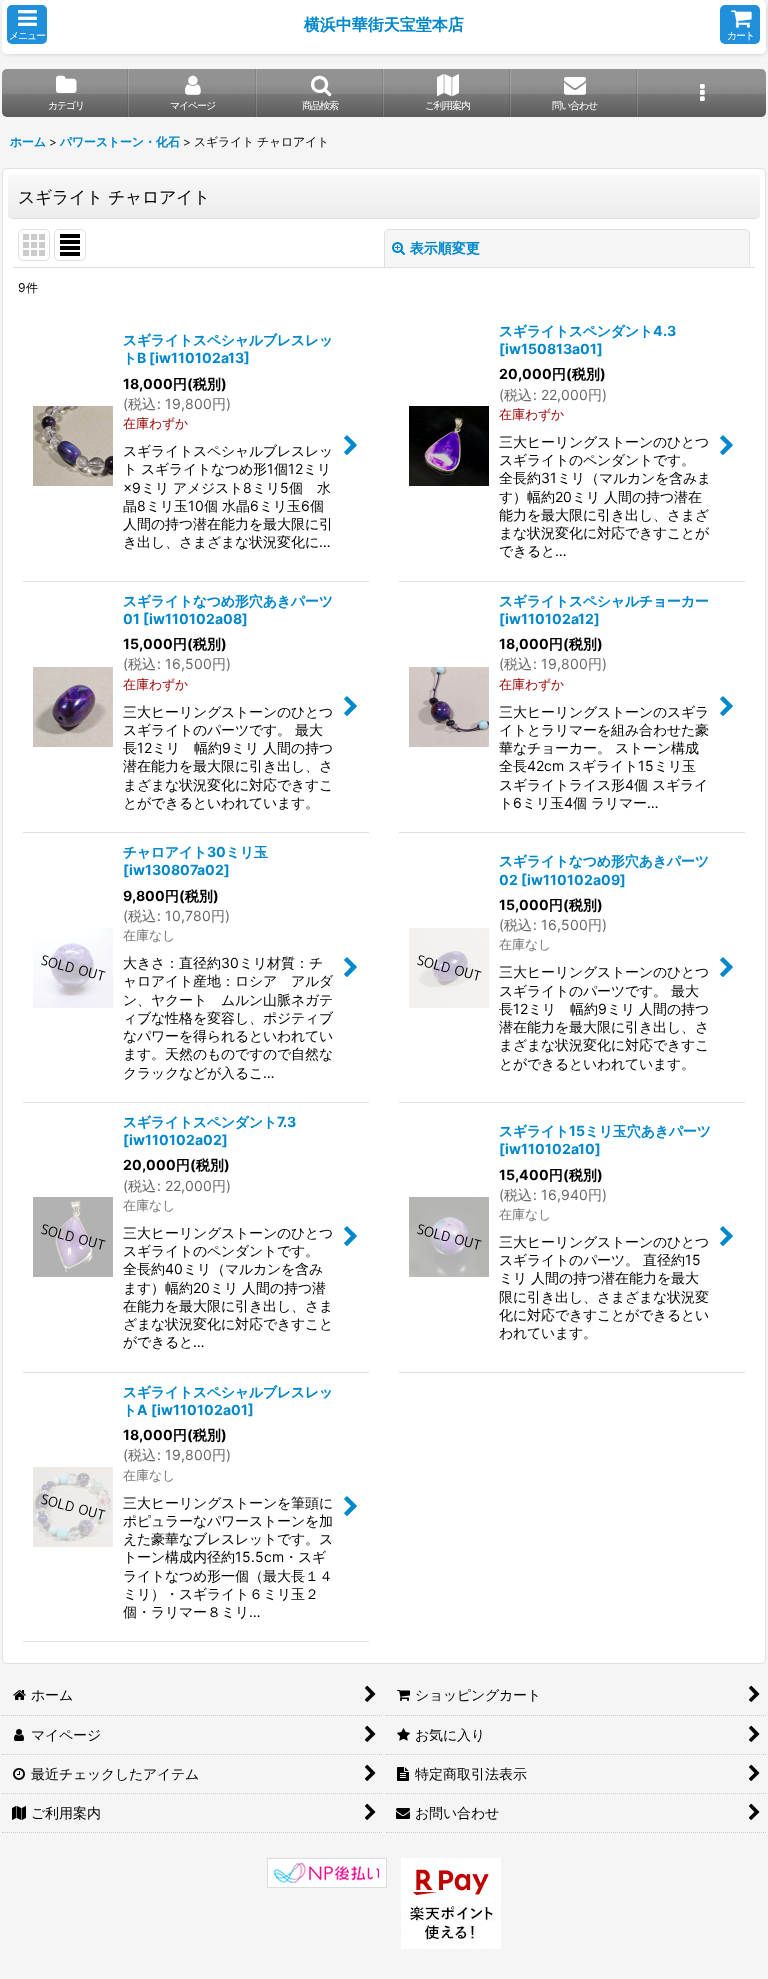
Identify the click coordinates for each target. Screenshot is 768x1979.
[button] (27, 24)
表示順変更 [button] (445, 247)
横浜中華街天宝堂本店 (384, 24)
